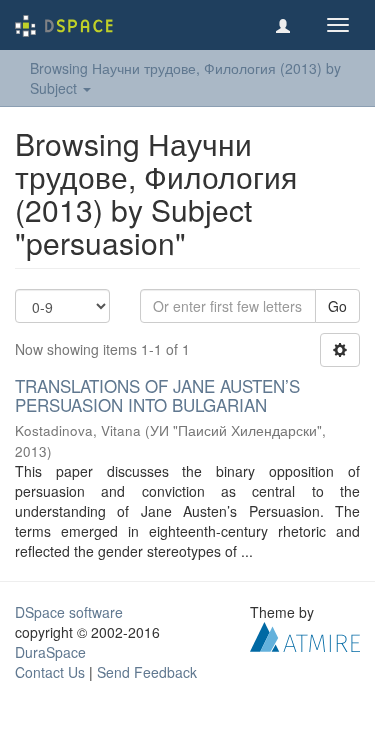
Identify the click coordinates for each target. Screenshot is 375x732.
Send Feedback (147, 672)
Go (337, 306)
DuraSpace (50, 652)
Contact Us (50, 672)
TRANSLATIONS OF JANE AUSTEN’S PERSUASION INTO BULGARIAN (157, 395)
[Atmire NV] (305, 635)
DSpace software (69, 612)
